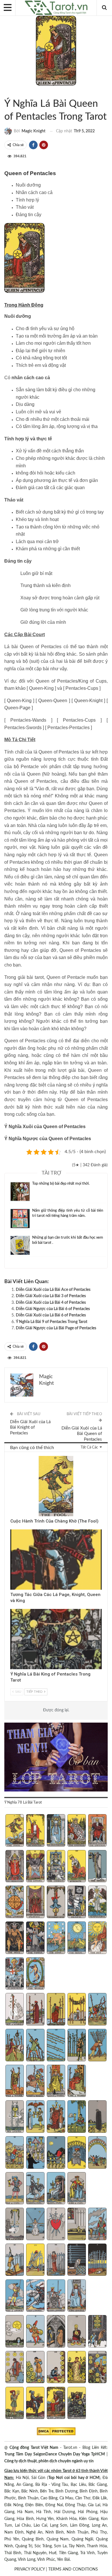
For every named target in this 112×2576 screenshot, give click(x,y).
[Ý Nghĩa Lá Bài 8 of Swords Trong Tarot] (56, 2260)
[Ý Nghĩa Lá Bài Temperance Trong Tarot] (97, 1902)
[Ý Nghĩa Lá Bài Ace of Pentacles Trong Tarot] (15, 2332)
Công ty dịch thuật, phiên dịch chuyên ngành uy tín (49, 2461)
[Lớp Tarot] (56, 1758)
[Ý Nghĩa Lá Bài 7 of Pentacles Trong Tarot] (35, 2368)
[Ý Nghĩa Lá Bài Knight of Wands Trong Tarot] (35, 2082)
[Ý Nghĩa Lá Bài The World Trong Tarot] (35, 1974)
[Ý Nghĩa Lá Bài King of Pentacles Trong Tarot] (77, 2404)
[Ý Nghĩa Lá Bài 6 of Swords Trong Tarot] (15, 2260)
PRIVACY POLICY (30, 2569)
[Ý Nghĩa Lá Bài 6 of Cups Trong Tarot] (15, 2153)
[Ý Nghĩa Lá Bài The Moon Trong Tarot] (77, 1938)
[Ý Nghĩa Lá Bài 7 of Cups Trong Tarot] (35, 2153)
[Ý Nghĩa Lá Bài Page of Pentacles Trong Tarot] (15, 2404)
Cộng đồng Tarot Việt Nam (34, 2448)
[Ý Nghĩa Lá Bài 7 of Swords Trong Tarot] (35, 2260)
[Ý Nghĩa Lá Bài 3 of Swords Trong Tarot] (56, 2225)
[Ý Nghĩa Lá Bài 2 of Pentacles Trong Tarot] (35, 2332)
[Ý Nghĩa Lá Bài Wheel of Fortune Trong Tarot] (15, 1902)
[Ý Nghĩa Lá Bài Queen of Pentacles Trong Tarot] (56, 2404)
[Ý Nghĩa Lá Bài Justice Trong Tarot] (35, 1902)
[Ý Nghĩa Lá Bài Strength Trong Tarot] (77, 1867)
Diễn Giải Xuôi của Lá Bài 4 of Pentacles (51, 1303)
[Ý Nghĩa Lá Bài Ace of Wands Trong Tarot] (15, 2010)
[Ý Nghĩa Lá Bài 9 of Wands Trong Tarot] (77, 2046)
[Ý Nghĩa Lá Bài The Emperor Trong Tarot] (97, 1831)
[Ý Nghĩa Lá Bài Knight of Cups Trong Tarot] (35, 2189)
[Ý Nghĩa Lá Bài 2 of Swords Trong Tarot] (35, 2225)
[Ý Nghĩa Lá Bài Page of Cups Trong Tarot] (15, 2189)
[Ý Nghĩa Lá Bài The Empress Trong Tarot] (77, 1831)
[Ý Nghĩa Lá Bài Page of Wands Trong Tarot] (15, 2082)
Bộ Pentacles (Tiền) (11, 92)
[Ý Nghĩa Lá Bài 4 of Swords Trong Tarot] (77, 2225)
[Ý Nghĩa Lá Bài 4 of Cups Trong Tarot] (77, 2117)
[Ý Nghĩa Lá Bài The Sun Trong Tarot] (97, 1938)
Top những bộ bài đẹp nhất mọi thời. (61, 1184)
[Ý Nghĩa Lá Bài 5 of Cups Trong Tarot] (97, 2117)
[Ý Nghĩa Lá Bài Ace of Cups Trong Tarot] (15, 2117)
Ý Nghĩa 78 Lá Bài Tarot (16, 92)
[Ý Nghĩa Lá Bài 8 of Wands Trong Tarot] (56, 2046)
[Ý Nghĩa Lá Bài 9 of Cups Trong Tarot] (77, 2153)
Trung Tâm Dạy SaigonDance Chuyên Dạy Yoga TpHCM (55, 2454)
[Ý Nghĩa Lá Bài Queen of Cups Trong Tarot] (56, 2189)
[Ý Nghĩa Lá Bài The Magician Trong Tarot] (35, 1831)
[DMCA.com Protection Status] (56, 2431)
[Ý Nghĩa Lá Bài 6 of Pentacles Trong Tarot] (15, 2368)
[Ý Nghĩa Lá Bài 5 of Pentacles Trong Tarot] (97, 2332)
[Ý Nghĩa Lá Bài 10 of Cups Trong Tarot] (97, 2153)
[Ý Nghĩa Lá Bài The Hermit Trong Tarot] (97, 1867)
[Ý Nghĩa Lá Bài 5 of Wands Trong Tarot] (97, 2010)
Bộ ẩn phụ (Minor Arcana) (6, 92)
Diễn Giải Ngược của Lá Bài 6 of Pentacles (53, 1309)
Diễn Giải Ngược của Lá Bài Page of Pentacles (56, 1328)
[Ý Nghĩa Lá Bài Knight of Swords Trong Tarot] (35, 2296)
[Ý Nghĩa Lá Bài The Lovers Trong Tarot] (35, 1867)
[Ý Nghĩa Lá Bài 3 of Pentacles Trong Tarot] (56, 2332)
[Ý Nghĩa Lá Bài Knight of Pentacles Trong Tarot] (35, 2404)
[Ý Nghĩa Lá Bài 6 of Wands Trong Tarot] (15, 2046)
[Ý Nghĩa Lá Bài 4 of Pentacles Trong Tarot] (77, 2332)
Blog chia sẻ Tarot (12, 1456)
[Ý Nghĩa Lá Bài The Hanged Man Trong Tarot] (56, 1902)
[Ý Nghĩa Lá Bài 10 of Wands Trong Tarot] (97, 2046)
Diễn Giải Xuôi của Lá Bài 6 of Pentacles (51, 1315)
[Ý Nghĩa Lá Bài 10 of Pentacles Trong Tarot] (97, 2368)
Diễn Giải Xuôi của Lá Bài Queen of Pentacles (82, 1434)
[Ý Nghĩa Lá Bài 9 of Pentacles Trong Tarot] (77, 2368)
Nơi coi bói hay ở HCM (78, 2478)
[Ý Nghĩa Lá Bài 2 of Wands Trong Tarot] (35, 2010)
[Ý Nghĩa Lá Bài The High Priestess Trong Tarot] (56, 1831)
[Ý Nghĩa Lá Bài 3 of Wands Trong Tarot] (56, 2010)
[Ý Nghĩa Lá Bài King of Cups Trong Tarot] (77, 2189)
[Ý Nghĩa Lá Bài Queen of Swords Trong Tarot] (56, 2296)
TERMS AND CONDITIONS (73, 2569)
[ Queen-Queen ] (53, 701)
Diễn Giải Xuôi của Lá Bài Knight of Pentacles (30, 1428)
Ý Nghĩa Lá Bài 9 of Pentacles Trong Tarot (52, 1322)
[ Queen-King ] (19, 701)
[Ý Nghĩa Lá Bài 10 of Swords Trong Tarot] (97, 2260)
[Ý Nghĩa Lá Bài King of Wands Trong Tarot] (77, 2082)
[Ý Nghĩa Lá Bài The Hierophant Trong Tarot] (15, 1867)
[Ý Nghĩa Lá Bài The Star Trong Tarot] (56, 1938)
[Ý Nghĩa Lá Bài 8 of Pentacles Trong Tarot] (56, 2368)
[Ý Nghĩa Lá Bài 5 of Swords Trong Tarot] (97, 2225)
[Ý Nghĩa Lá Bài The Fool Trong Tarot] (15, 1831)
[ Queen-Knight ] (88, 701)
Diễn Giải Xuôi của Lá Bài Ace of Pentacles (53, 1290)
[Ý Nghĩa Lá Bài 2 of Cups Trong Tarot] (35, 2117)
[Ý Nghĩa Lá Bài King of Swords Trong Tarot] (77, 2296)
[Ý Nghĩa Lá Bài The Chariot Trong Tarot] (56, 1867)
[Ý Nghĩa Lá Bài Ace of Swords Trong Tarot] (15, 2225)
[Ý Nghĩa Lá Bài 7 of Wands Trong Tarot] (35, 2046)
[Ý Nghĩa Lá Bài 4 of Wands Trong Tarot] (77, 2010)
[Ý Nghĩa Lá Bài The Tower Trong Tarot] (35, 1938)
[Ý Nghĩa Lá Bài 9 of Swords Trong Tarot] (77, 2260)
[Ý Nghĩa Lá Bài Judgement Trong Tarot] (15, 1974)
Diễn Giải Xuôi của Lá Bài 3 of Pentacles (51, 1296)
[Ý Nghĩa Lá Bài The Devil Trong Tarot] (15, 1938)
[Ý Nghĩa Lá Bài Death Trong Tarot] (77, 1902)
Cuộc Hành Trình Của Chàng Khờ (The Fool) (54, 1521)
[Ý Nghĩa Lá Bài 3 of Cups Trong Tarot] (56, 2117)
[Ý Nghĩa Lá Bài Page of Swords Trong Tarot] (15, 2296)
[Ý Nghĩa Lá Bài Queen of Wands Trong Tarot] (56, 2082)
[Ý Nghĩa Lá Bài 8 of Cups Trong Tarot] (56, 2153)
